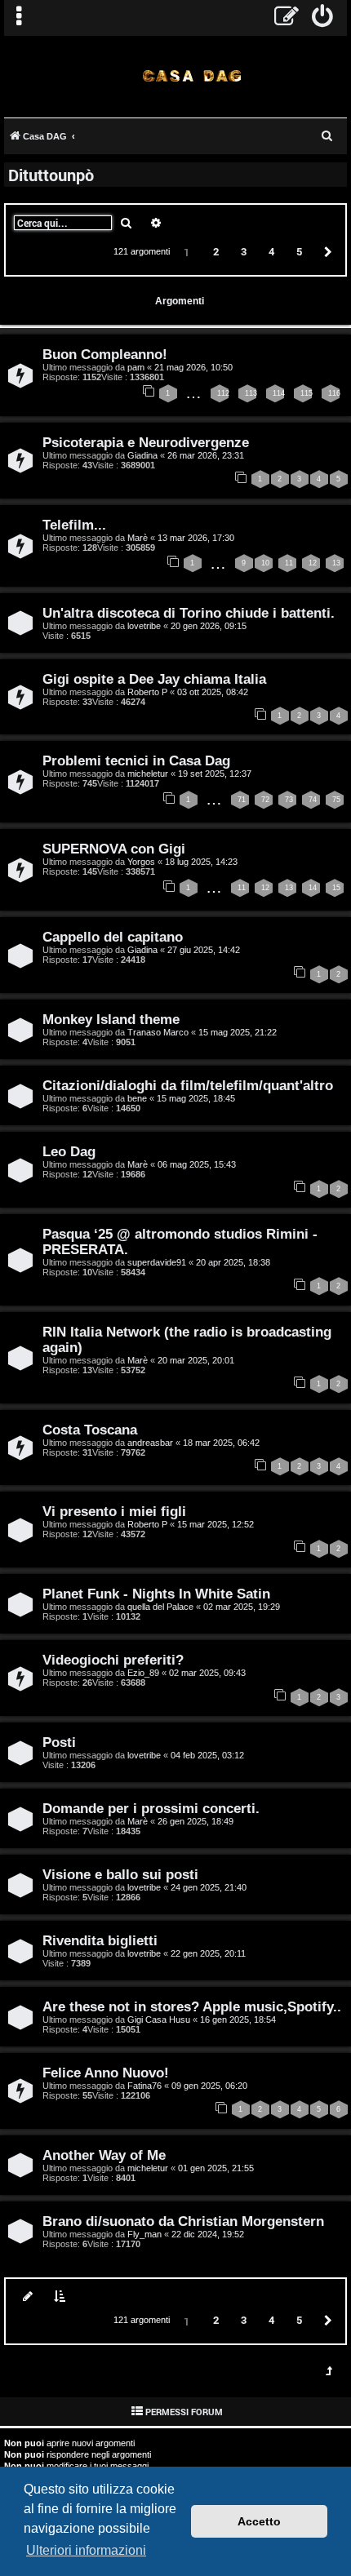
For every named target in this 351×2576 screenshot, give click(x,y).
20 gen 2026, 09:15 (209, 626)
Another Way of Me (104, 2155)
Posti (59, 1742)
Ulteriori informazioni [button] (86, 2550)
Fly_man (144, 2234)
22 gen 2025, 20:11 (208, 1953)
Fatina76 (144, 2086)
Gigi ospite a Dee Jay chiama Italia (154, 679)
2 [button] (216, 251)
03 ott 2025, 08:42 (213, 692)
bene (137, 1098)
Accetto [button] (259, 2521)
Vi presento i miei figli (114, 1511)
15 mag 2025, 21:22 (238, 1032)
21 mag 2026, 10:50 (193, 367)
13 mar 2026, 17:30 (196, 538)
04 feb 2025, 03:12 (207, 1755)
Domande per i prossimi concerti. (151, 1808)
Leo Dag (69, 1151)
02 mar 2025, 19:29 (242, 1607)
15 (336, 888)
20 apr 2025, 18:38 (233, 1262)
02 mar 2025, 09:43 (207, 1673)
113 (251, 393)
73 (289, 800)
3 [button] (244, 251)
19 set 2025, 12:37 (215, 774)
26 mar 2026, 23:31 (206, 455)
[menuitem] (323, 18)
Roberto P (147, 692)
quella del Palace (160, 1607)
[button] (326, 251)
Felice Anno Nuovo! (106, 2073)
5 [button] (299, 251)
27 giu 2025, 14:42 (204, 950)
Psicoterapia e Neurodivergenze (146, 442)
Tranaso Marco (158, 1032)
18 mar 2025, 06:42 (221, 1443)
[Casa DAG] (192, 75)
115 (307, 393)
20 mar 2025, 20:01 (196, 1360)
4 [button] (271, 251)
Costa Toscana (90, 1430)
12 (313, 563)
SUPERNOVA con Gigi (114, 849)
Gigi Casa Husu (159, 2020)
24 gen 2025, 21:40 (209, 1887)
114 (279, 393)
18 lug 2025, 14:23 (201, 862)
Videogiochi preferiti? (113, 1660)
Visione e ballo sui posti (120, 1874)
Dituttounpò (51, 175)
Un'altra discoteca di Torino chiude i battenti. (189, 613)
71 (242, 800)
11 (289, 563)
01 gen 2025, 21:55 (216, 2168)
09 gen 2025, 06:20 (209, 2086)
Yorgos (141, 862)
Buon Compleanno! (105, 354)
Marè (138, 538)
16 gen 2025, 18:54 (238, 2020)
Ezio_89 (143, 1673)
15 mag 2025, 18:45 (196, 1098)
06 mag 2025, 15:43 (197, 1164)
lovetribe (144, 626)
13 (336, 563)
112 (223, 393)
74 (313, 800)
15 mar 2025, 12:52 (215, 1524)
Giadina (142, 455)
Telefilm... (74, 525)
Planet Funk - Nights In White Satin (156, 1594)
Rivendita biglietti (100, 1940)
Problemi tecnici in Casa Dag (136, 760)
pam (136, 367)
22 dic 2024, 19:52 (208, 2234)
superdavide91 (157, 1262)
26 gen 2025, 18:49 (195, 1821)
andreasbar (150, 1443)
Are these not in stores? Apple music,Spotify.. (192, 2006)
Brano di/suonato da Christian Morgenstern (183, 2221)
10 (265, 563)
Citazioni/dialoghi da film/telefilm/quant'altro (188, 1085)
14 (313, 888)
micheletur (148, 774)
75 (336, 800)
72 (265, 800)
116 (334, 393)
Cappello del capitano (113, 937)
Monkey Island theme (111, 1019)
